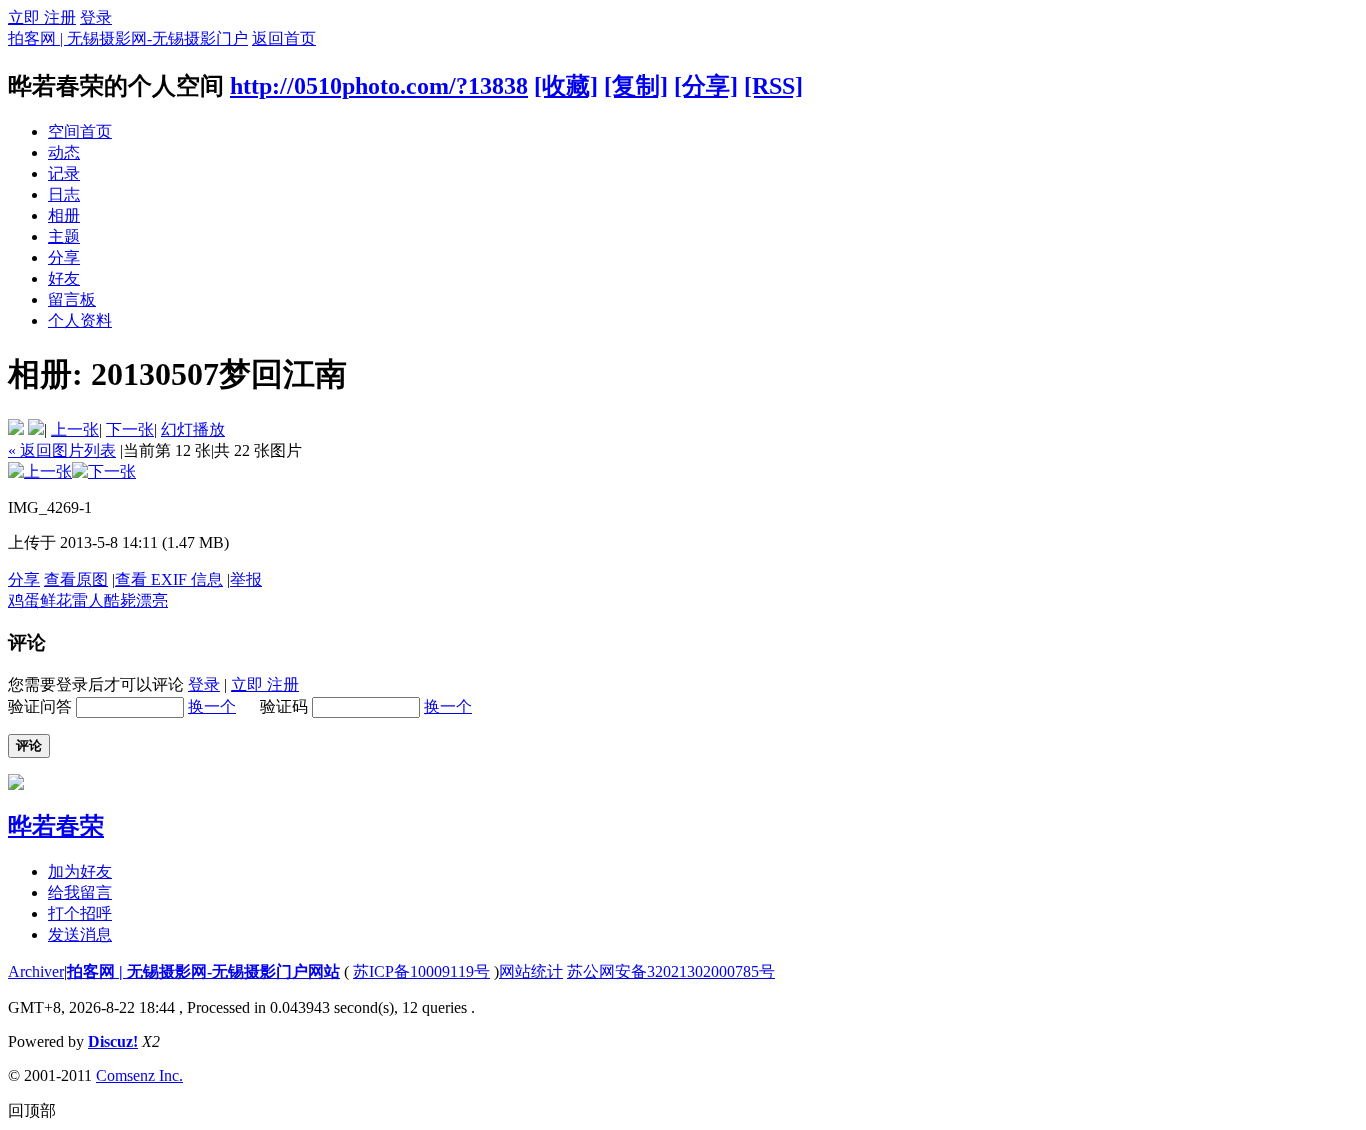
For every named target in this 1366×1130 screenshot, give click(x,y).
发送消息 (80, 934)
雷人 (88, 600)
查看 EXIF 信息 (169, 579)
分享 (64, 257)
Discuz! (113, 1041)
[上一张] (40, 471)
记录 (64, 173)
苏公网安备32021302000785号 (671, 971)
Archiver (36, 971)
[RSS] (773, 86)
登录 (96, 17)
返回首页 (284, 38)
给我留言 (80, 892)
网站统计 (531, 971)
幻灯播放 (193, 429)
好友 (64, 278)
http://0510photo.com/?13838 (379, 86)
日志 (64, 194)
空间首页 (80, 131)
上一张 (75, 429)
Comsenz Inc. (139, 1075)
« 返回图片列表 (62, 450)
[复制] (636, 86)
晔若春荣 (56, 826)
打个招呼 (80, 913)
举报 (246, 579)
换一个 (212, 706)
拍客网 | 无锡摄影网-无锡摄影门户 (128, 38)
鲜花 (56, 600)
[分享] (706, 86)
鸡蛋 (24, 600)
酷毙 (120, 600)
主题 (64, 236)
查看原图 (76, 579)
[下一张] (104, 471)
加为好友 (80, 871)
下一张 (130, 429)
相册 (64, 215)
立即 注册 (42, 17)
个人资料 (80, 320)
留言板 (72, 299)
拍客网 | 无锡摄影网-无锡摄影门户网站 (203, 971)
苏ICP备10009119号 (421, 971)
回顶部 (32, 1110)
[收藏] (566, 86)
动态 (64, 152)
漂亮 (152, 600)
